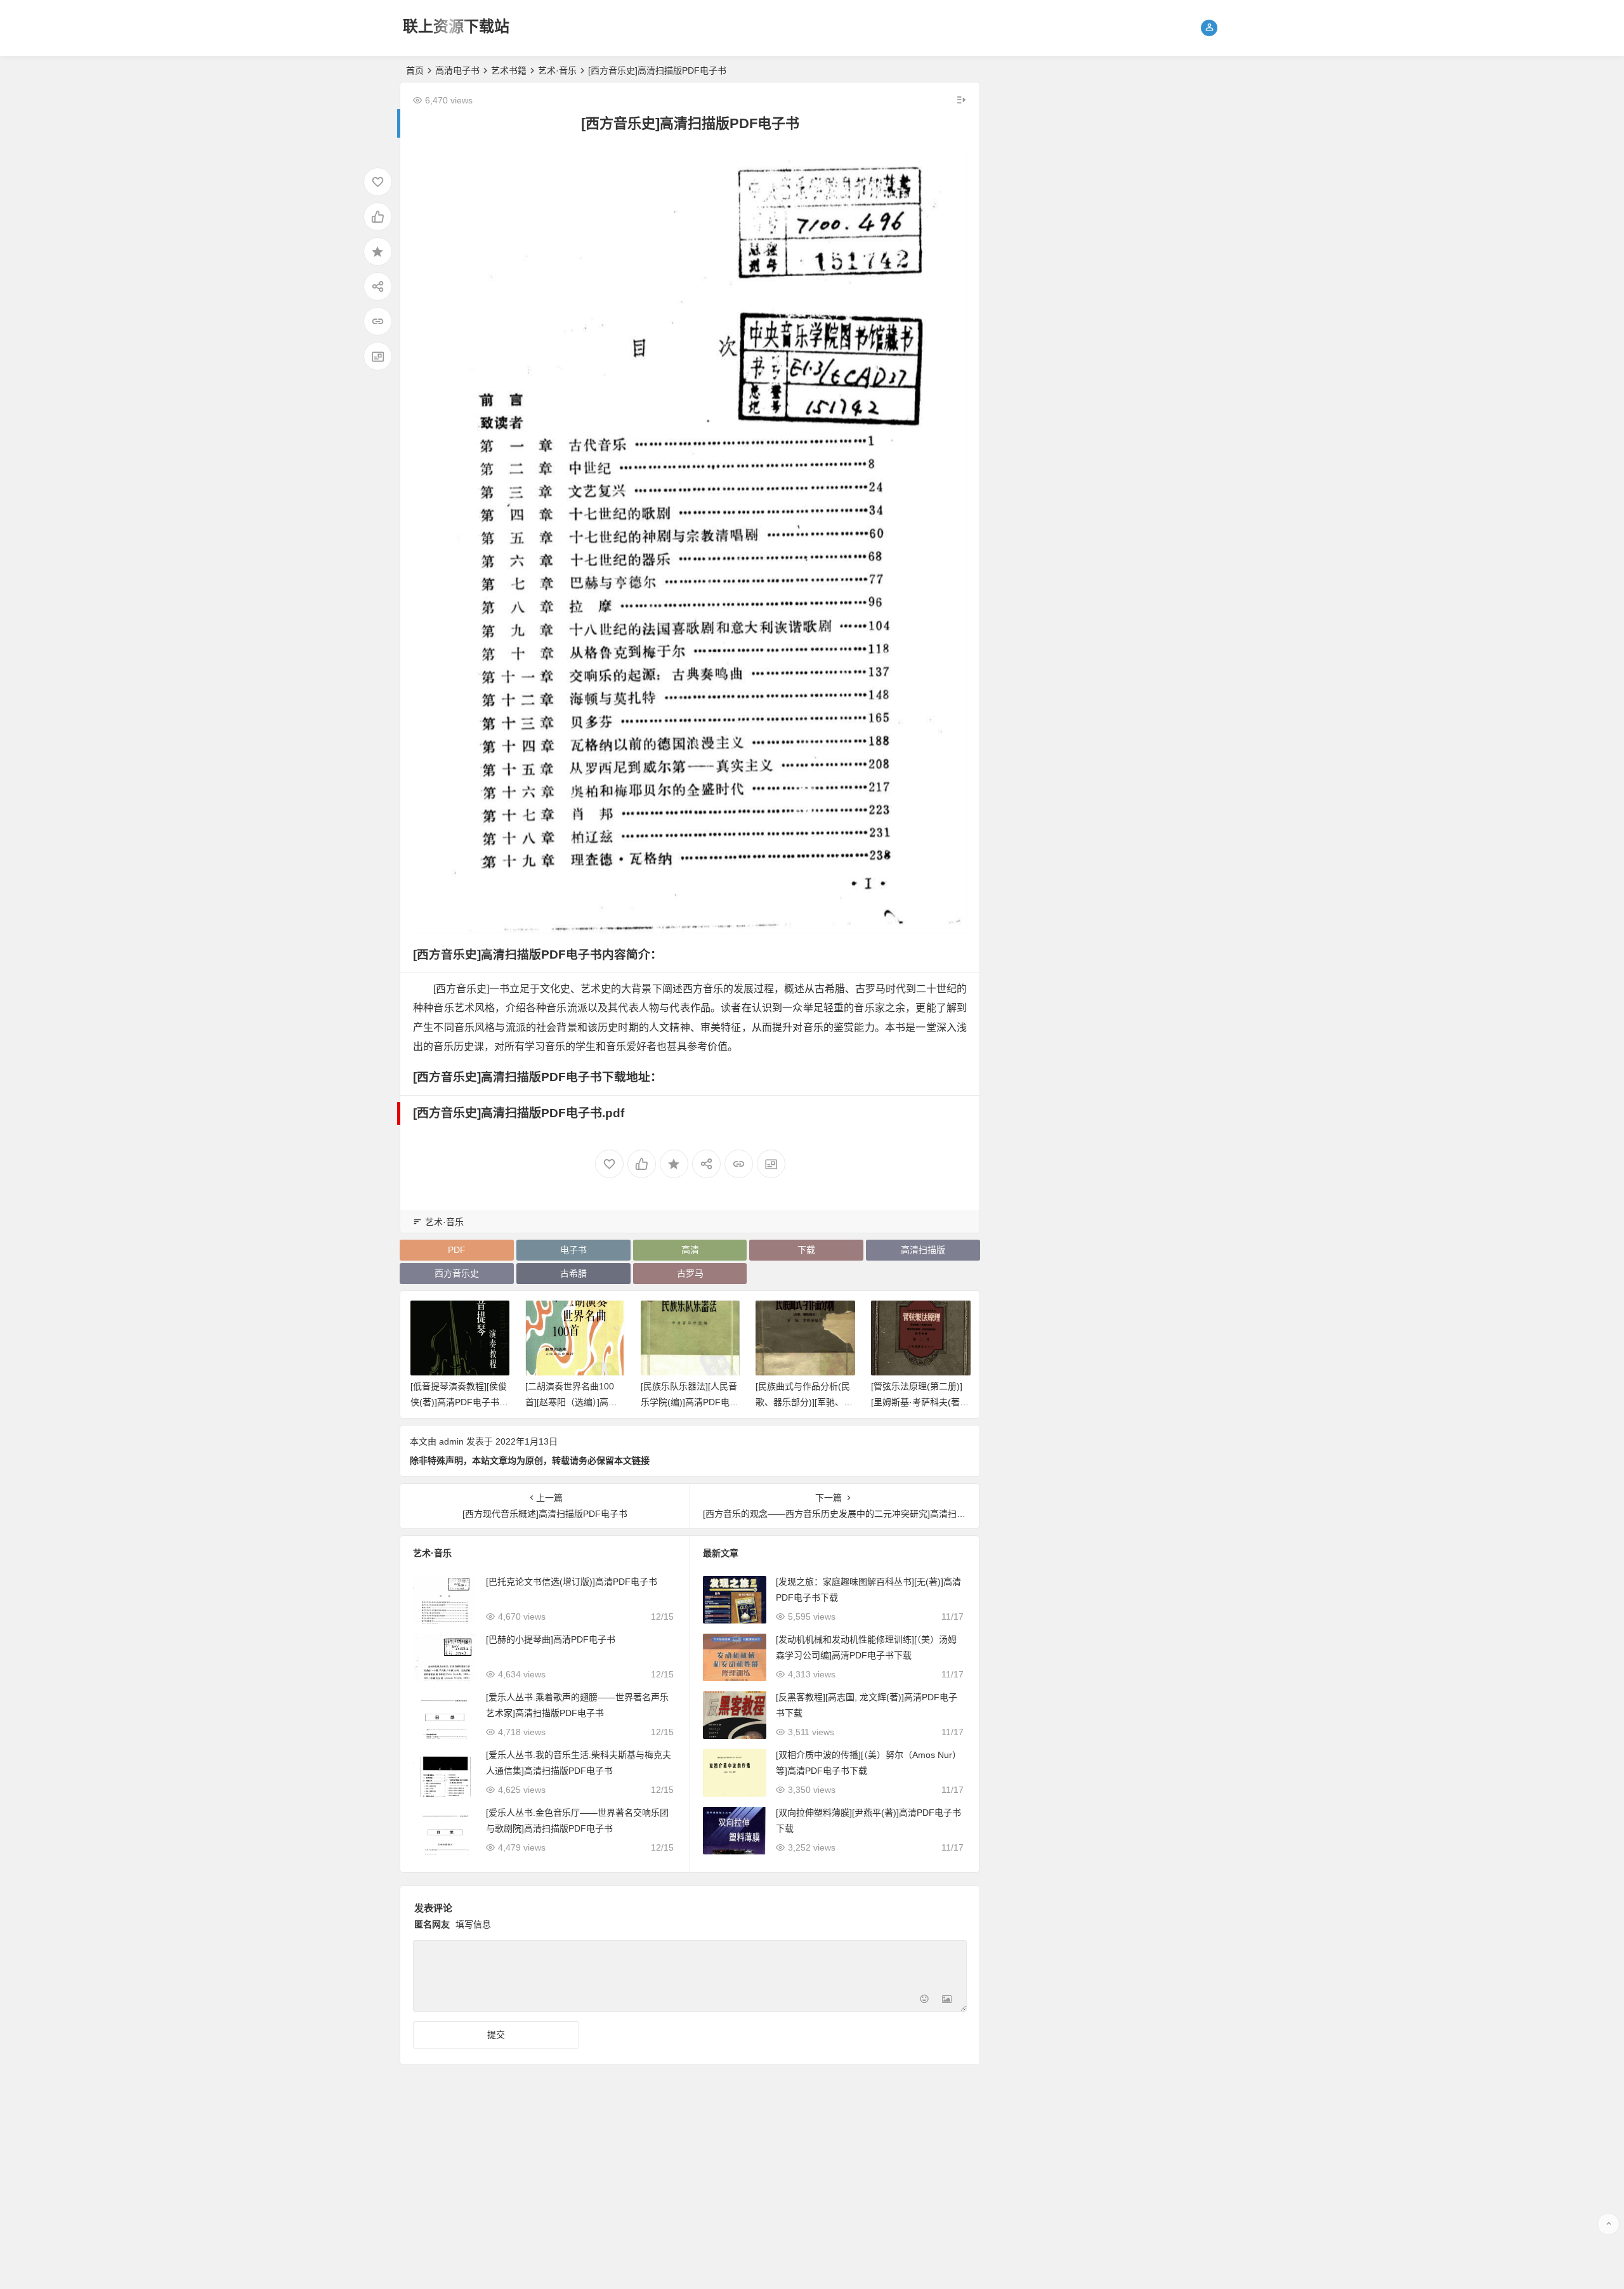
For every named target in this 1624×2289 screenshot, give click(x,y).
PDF (457, 1250)
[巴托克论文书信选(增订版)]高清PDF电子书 (572, 1582)
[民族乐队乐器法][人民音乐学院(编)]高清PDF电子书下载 (574, 1402)
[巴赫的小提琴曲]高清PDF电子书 (551, 1639)
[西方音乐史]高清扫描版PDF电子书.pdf (519, 1113)
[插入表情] (924, 2001)
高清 (690, 1250)
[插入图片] (947, 2001)
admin (451, 1441)
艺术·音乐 (557, 70)
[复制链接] (378, 321)
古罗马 (690, 1273)
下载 (806, 1250)
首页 (415, 70)
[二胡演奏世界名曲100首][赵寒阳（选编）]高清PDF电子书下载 (459, 1402)
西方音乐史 (457, 1273)
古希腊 (573, 1273)
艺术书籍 (509, 70)
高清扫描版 (923, 1250)
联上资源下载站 (456, 26)
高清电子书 (457, 70)
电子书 (573, 1250)
